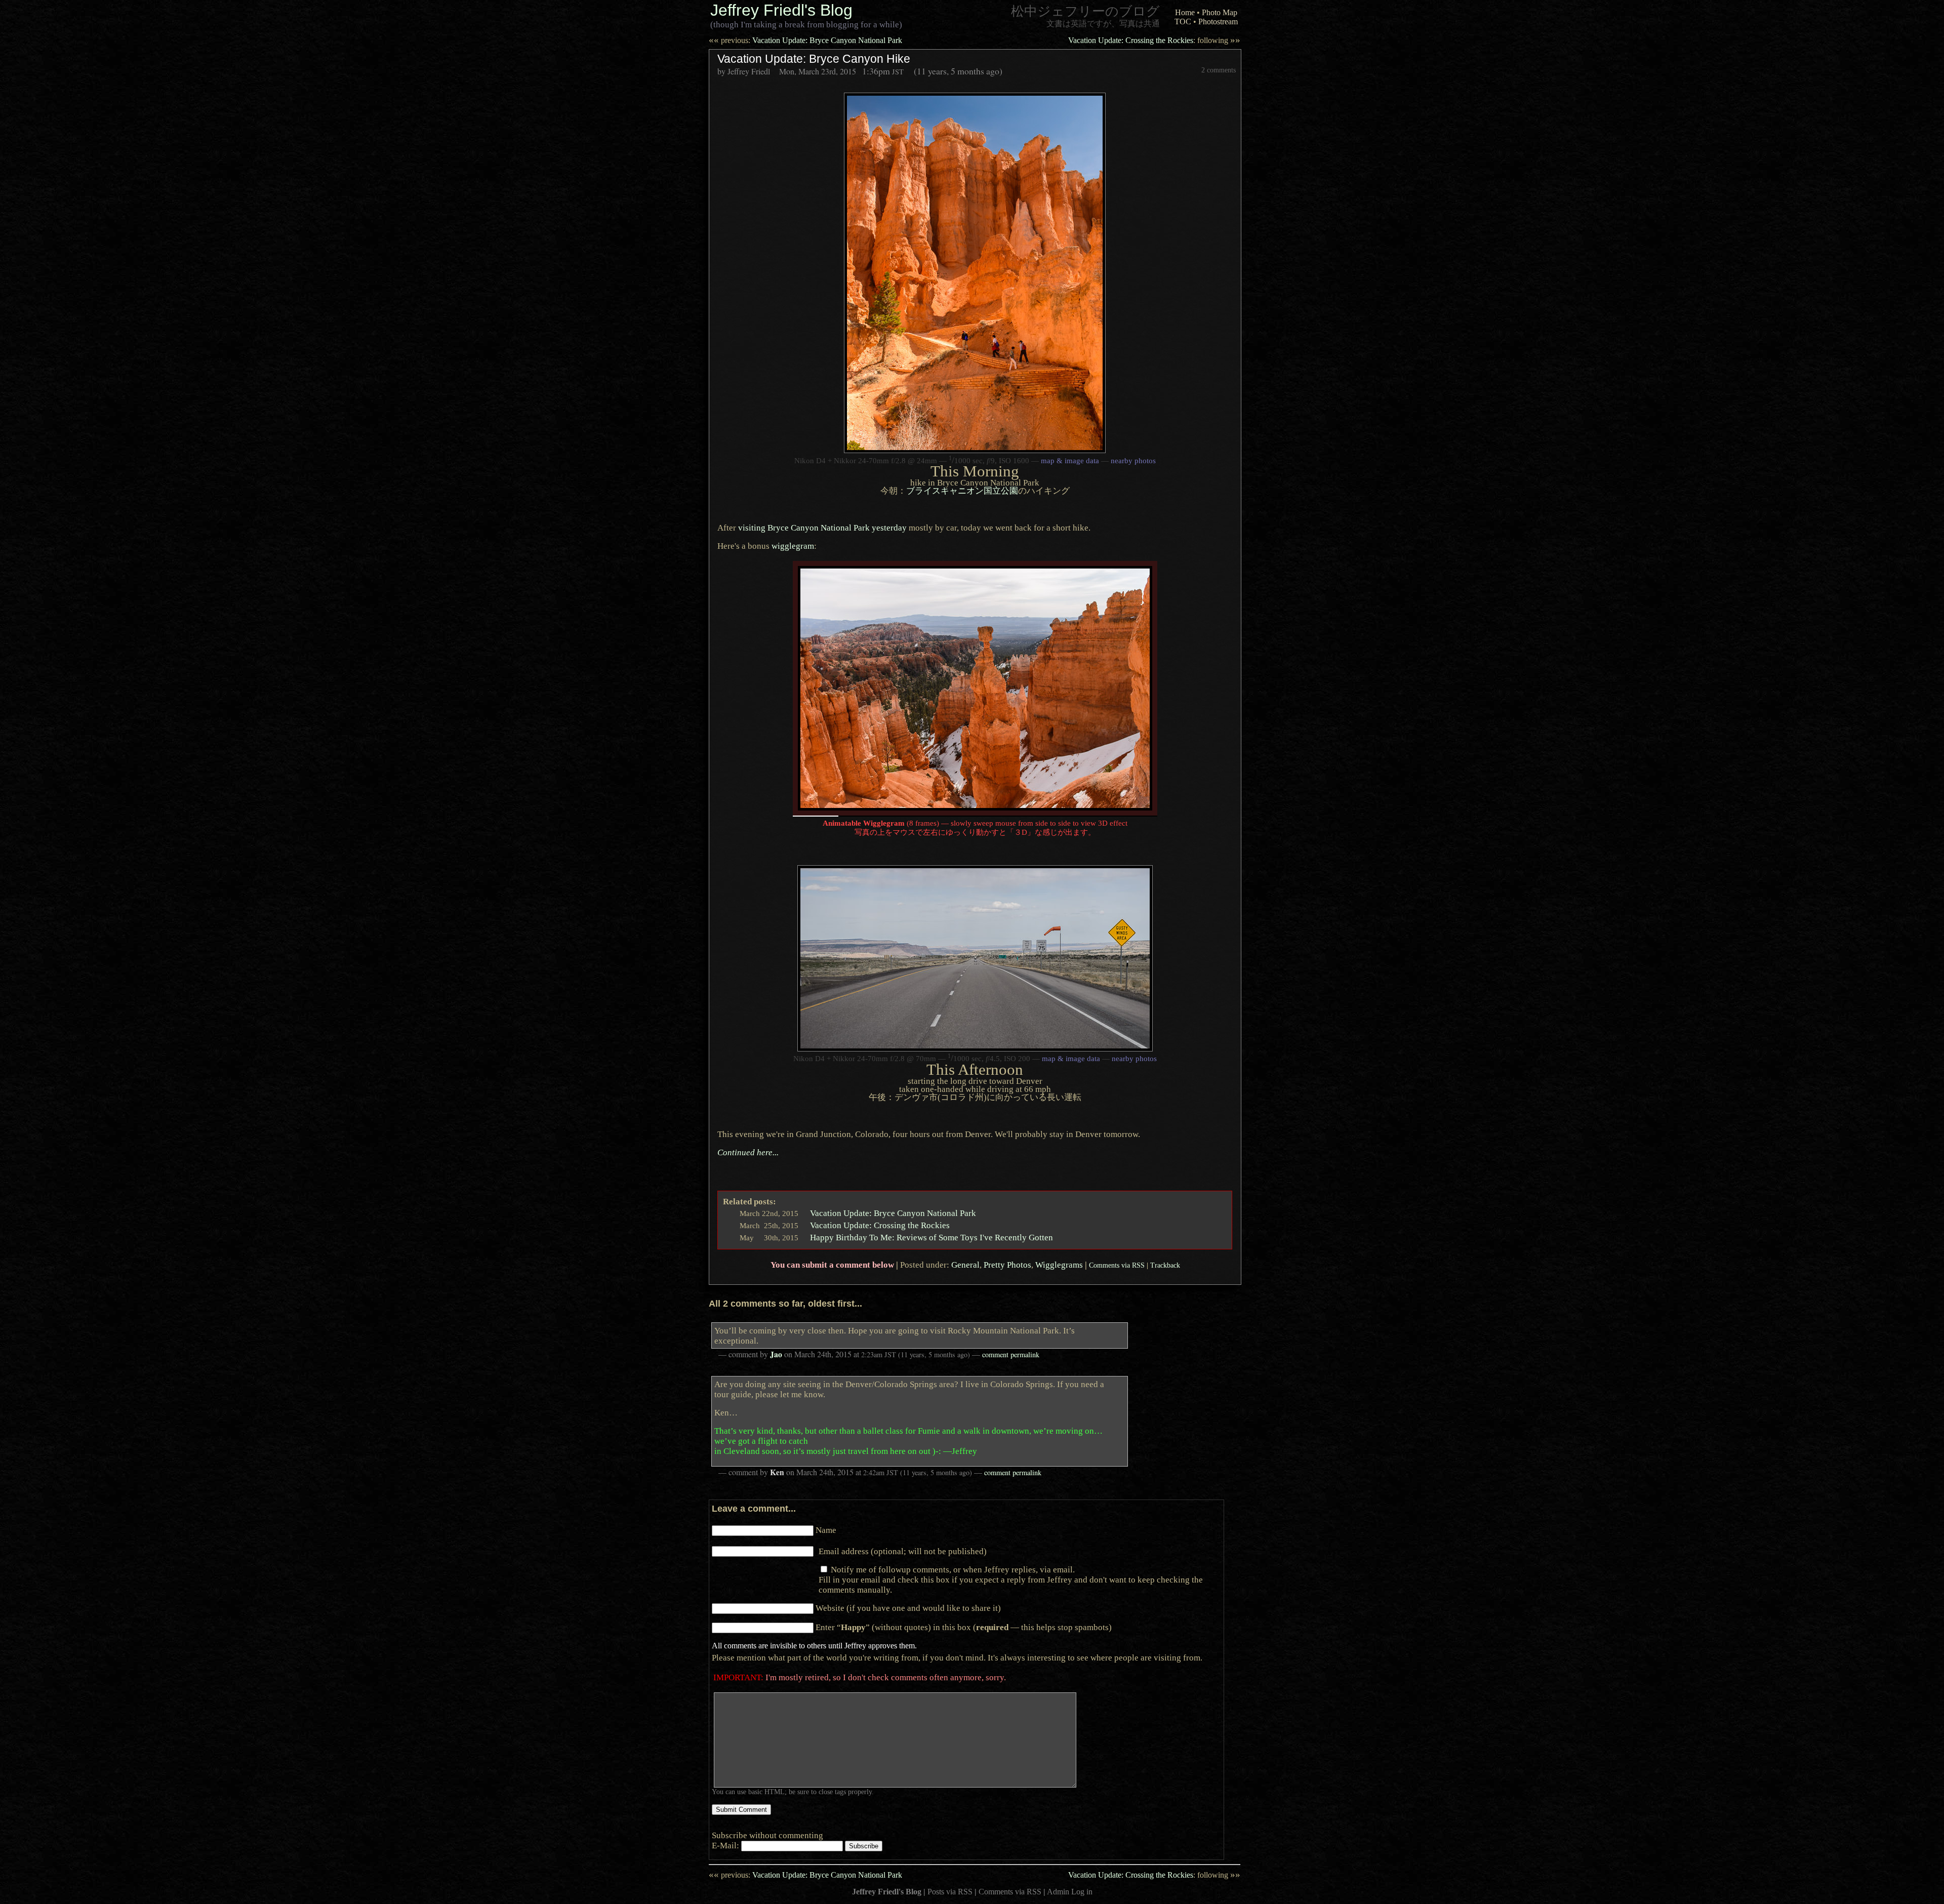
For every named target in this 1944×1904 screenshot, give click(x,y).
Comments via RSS (1117, 1265)
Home (1185, 12)
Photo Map (1220, 12)
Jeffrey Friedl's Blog (781, 10)
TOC (1183, 22)
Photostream (1218, 22)
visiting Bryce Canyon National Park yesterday (822, 528)
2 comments (1219, 70)
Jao (776, 1354)
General (965, 1265)
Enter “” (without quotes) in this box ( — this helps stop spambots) (964, 1627)
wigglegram (793, 546)
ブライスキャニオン (962, 491)
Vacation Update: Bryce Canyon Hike (814, 59)
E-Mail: (726, 1845)
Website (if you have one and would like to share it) (908, 1608)
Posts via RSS (950, 1892)
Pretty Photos (1007, 1265)
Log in (1082, 1892)
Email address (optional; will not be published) (903, 1551)
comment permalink (1011, 1354)
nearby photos (1133, 461)
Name (826, 1530)
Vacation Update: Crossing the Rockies (1154, 40)
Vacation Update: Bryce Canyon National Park (805, 40)
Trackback (1165, 1265)
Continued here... (748, 1152)
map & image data (1070, 461)
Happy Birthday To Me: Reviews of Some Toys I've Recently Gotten (931, 1237)
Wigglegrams (1059, 1265)
